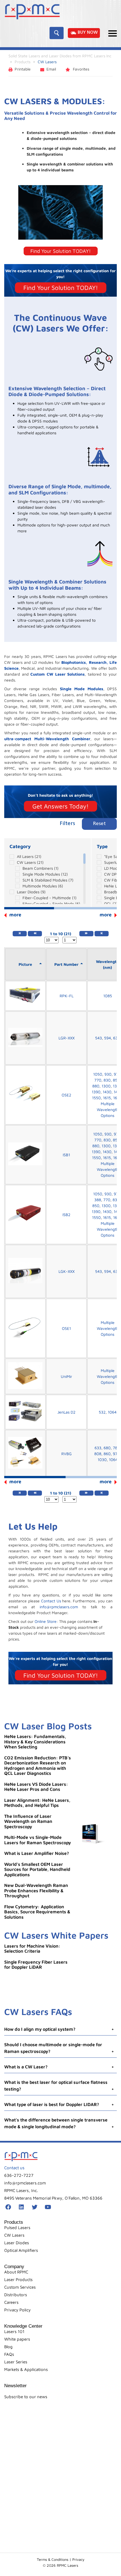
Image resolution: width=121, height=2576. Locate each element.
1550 (96, 1098)
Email (51, 69)
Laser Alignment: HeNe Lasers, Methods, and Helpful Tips (37, 1803)
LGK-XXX (67, 1271)
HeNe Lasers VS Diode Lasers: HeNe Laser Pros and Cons (36, 1787)
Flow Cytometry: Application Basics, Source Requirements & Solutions (37, 1912)
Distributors (16, 2295)
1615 (107, 1098)
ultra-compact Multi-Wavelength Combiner (47, 739)
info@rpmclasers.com (59, 1607)
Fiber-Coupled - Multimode (50, 898)
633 (116, 1038)
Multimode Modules (43, 886)
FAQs (9, 2354)
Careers (11, 2302)
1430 (107, 1092)
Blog (8, 2347)
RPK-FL (67, 996)
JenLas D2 (66, 1412)
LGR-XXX (67, 1038)
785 (116, 1448)
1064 (112, 1412)
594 (107, 1038)
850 (116, 1080)
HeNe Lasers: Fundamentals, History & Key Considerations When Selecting (35, 1742)
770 (98, 1080)
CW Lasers (30, 862)
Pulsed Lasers (17, 2228)
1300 (106, 1086)
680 (107, 1448)
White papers (17, 2339)
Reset (99, 824)
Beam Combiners (41, 868)
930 (108, 1074)
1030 (102, 1459)
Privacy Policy (17, 2310)
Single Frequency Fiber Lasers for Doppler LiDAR (36, 1965)
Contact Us (51, 1601)
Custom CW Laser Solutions (58, 674)
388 (98, 1200)
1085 (108, 996)
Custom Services (20, 2287)
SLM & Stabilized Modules (48, 880)
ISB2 (66, 1215)
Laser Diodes (31, 892)
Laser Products (18, 2279)
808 (98, 1454)
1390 (96, 1092)
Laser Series (16, 2362)
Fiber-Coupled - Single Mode (51, 904)
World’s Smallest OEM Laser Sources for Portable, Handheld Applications (37, 1869)
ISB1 (66, 1155)
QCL (111, 904)
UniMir (66, 1376)
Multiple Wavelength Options (108, 1109)
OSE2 (66, 1095)
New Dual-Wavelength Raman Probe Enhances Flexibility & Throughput (36, 1890)
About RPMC (16, 2272)
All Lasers (29, 856)
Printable (23, 69)
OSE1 (66, 1328)
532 (102, 1412)
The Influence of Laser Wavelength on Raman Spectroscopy (28, 1821)
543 (98, 1038)
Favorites (80, 69)
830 (107, 1080)
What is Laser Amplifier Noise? (37, 1853)
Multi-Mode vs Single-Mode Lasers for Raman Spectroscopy (38, 1840)
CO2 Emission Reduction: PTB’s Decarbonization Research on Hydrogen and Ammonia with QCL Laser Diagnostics (38, 1766)
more (106, 915)
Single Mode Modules (82, 689)
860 (107, 1454)
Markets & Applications (26, 2369)
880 (96, 1086)
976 (116, 1454)
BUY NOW (88, 33)
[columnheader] (25, 964)
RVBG (67, 1454)
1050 (98, 1074)
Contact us (14, 2168)
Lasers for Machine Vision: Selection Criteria (32, 1949)
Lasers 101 (14, 2331)
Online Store (46, 1621)
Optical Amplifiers (21, 2250)
